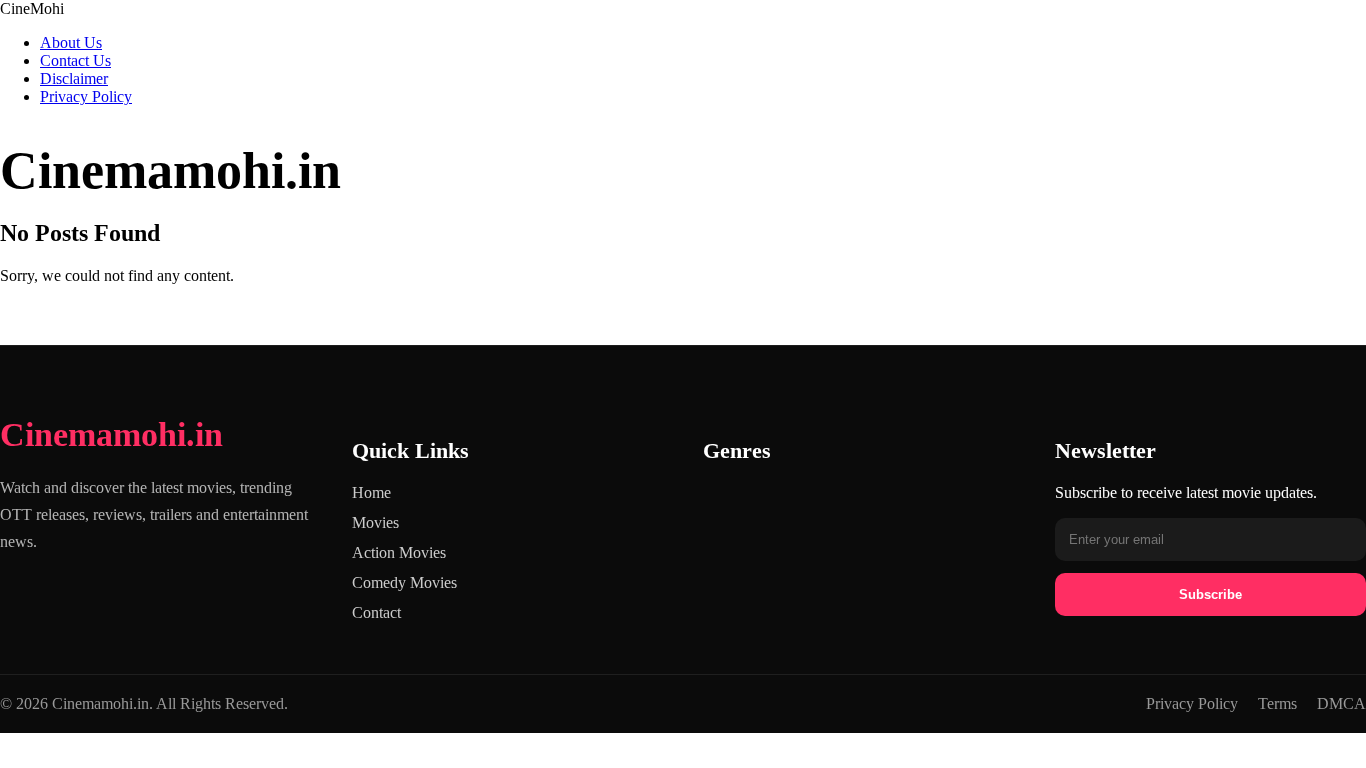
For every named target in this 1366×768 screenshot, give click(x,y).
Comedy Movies (404, 582)
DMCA (1341, 703)
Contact (376, 612)
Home (371, 492)
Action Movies (399, 552)
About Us (71, 42)
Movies (375, 522)
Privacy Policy (86, 96)
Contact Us (75, 60)
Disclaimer (74, 78)
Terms (1277, 703)
